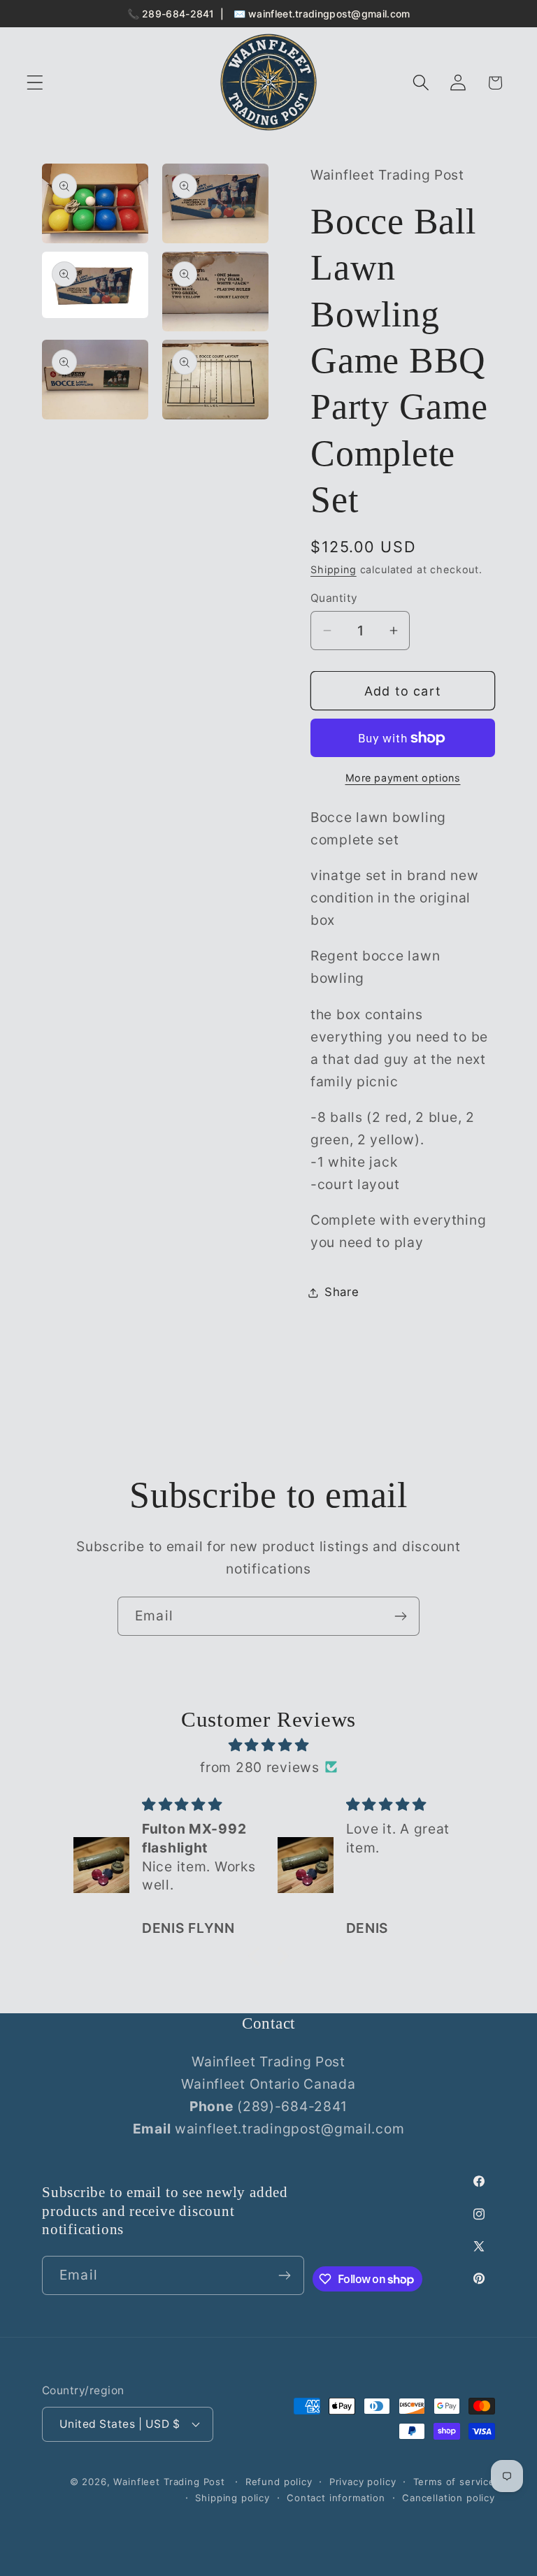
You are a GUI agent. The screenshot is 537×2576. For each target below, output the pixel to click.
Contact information (336, 2498)
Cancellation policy (449, 2498)
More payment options (403, 778)
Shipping (334, 569)
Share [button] (342, 1292)
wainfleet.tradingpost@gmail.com (329, 14)
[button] (35, 83)
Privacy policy (363, 2482)
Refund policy (279, 2482)
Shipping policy (232, 2498)
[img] (268, 1745)
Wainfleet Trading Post (169, 2482)
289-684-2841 (178, 14)
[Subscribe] (400, 1616)
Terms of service (454, 2482)
